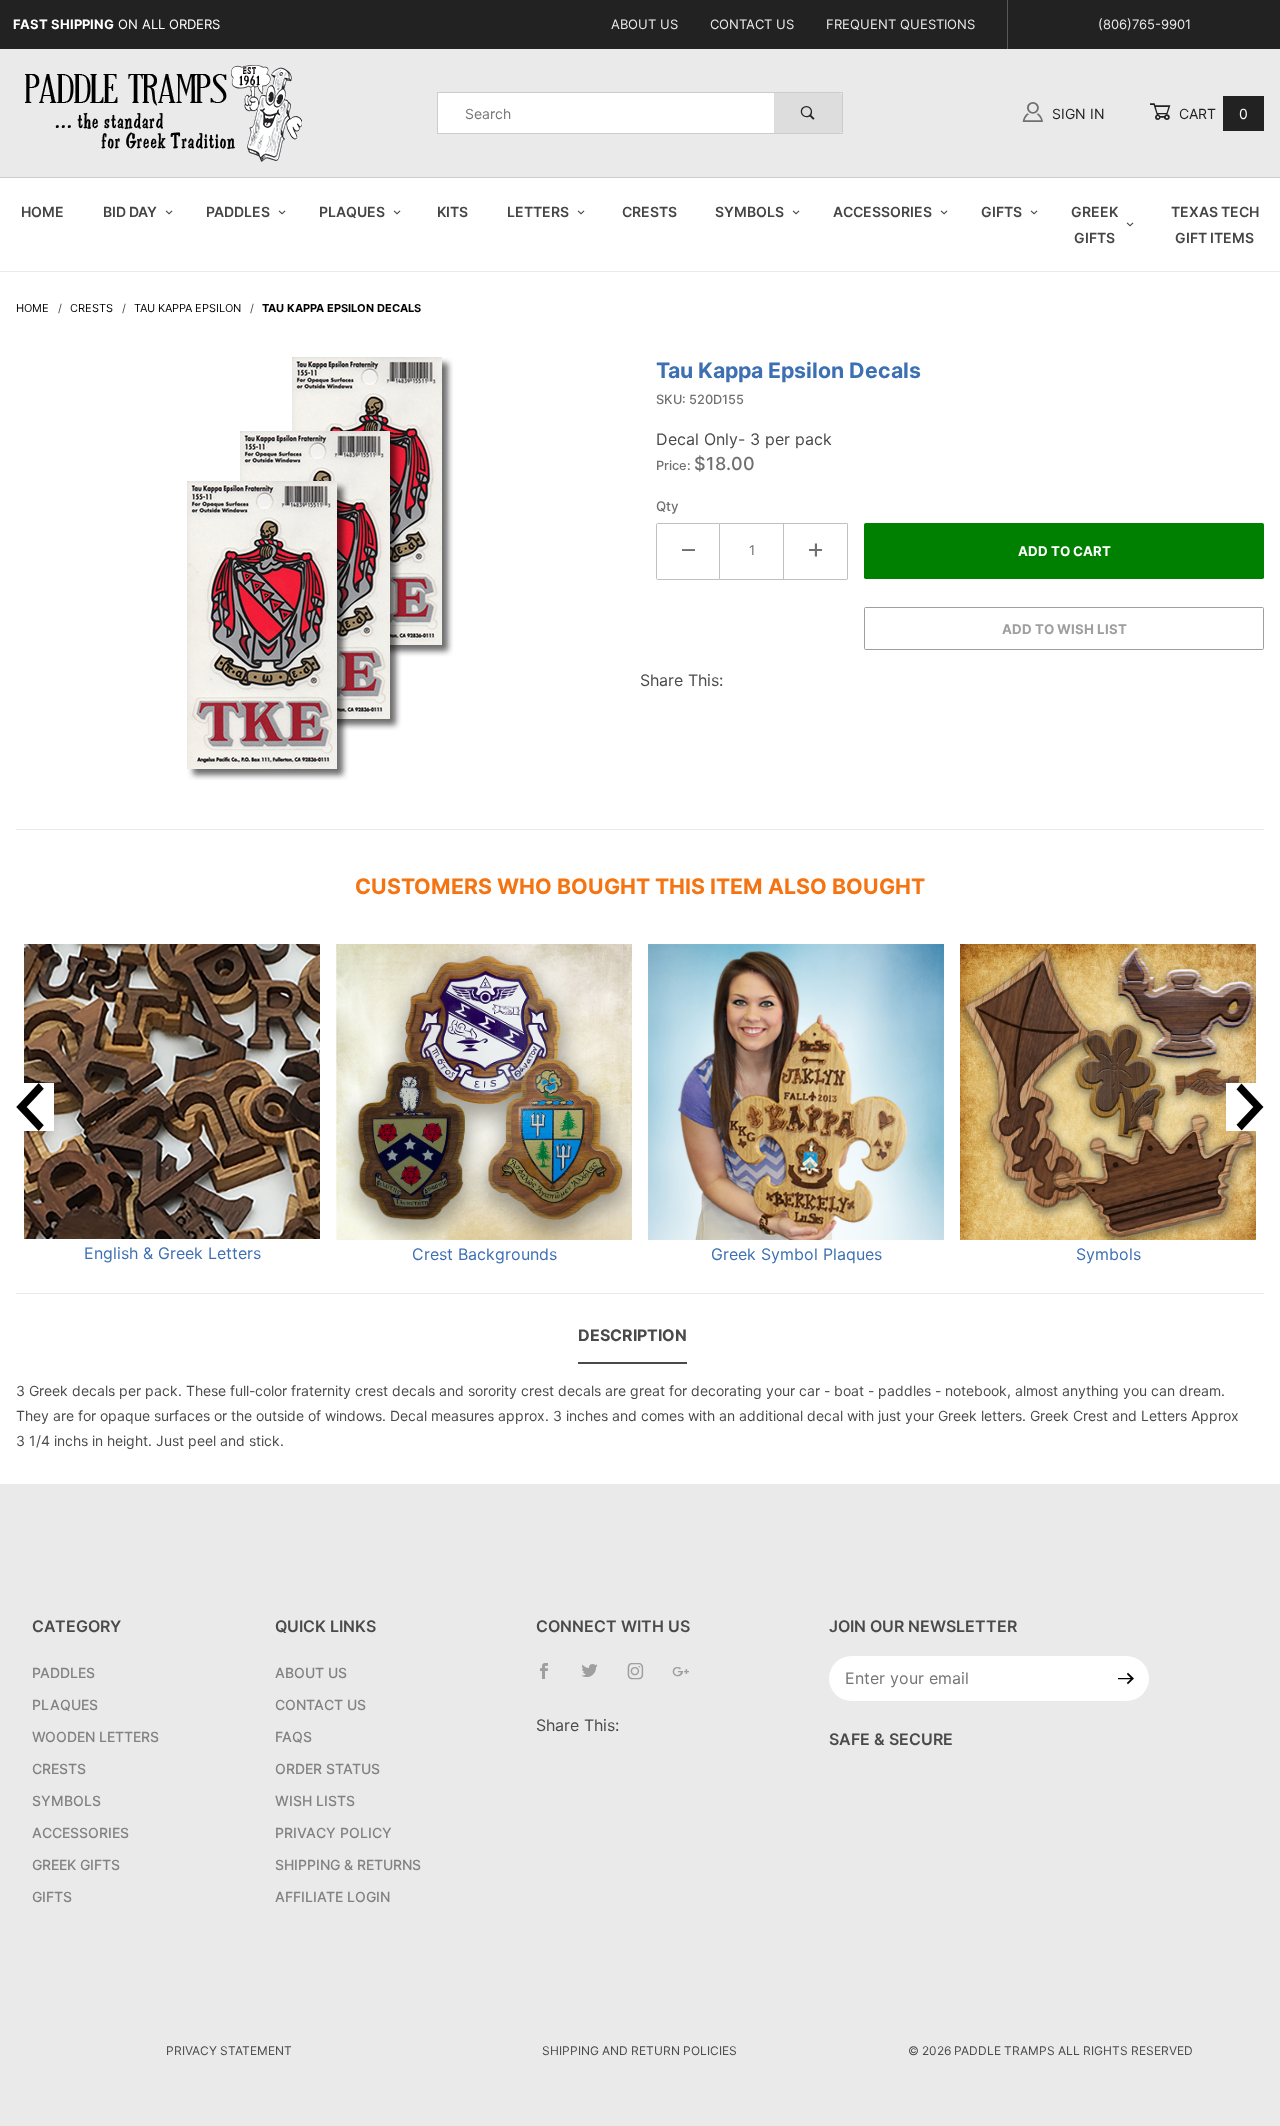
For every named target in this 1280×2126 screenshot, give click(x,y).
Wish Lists (315, 1800)
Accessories (882, 211)
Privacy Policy (333, 1832)
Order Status (327, 1768)
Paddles (238, 211)
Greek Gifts (1094, 224)
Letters (538, 211)
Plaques (352, 211)
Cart (1211, 113)
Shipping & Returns (348, 1864)
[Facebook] (552, 1679)
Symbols (749, 211)
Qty (667, 506)
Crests (649, 211)
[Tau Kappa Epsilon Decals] (320, 579)
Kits (452, 211)
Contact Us (752, 24)
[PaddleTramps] (166, 111)
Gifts (1001, 211)
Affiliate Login (332, 1896)
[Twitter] (597, 1679)
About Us (644, 24)
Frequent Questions (900, 24)
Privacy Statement (229, 2050)
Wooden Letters (95, 1736)
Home (42, 211)
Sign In (1076, 113)
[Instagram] (643, 1679)
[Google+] (689, 1679)
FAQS (293, 1736)
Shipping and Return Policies (639, 2050)
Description (632, 1335)
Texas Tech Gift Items (1215, 224)
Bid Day (130, 211)
